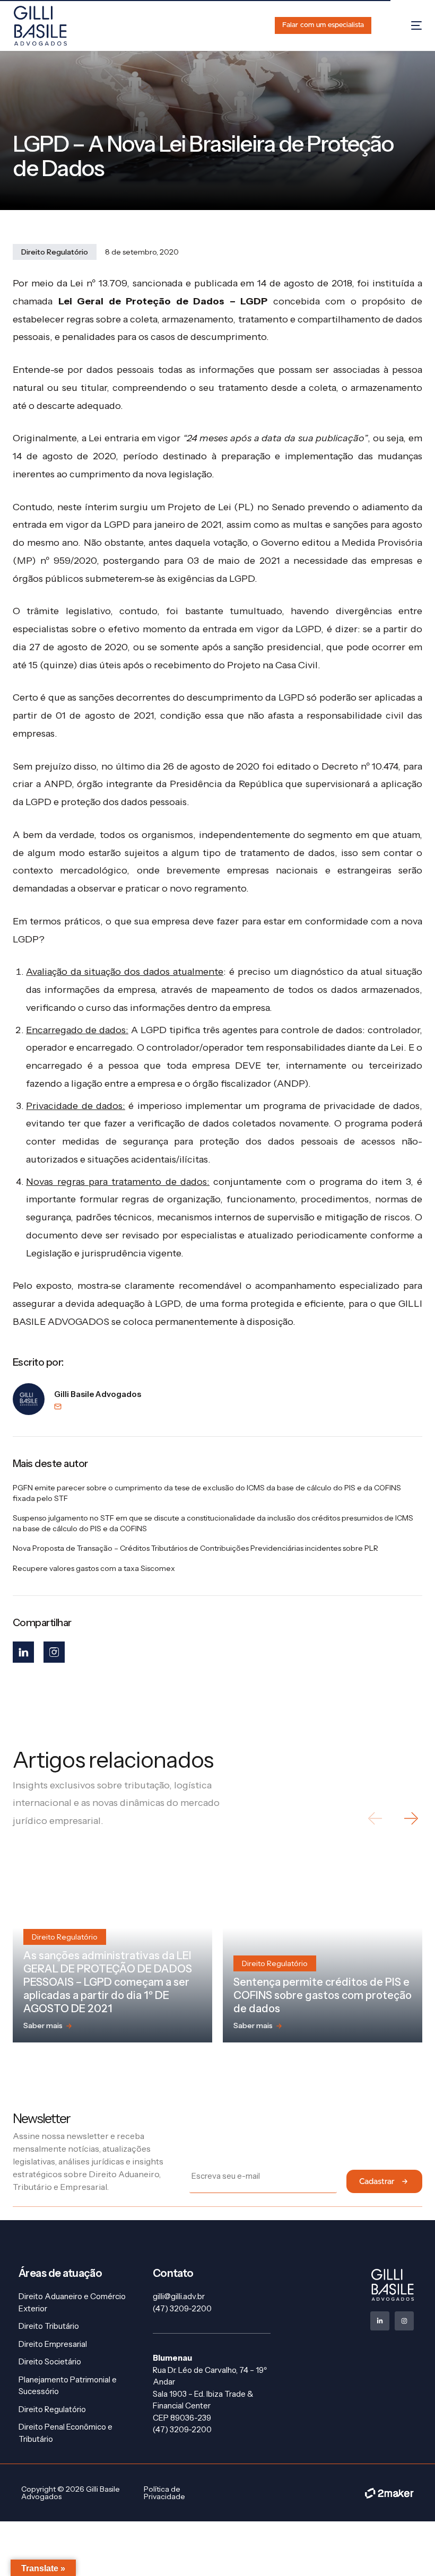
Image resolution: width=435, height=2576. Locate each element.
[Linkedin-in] (380, 2321)
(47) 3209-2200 (182, 2308)
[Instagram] (54, 1652)
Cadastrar (377, 2182)
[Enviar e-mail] (98, 1407)
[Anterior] (376, 1818)
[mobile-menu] (406, 26)
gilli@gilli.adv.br (179, 2296)
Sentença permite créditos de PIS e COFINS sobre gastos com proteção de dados (323, 1995)
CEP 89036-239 (182, 2418)
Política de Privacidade (164, 2493)
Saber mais (43, 2025)
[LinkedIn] (23, 1652)
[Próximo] (410, 1818)
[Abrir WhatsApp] (408, 2549)
